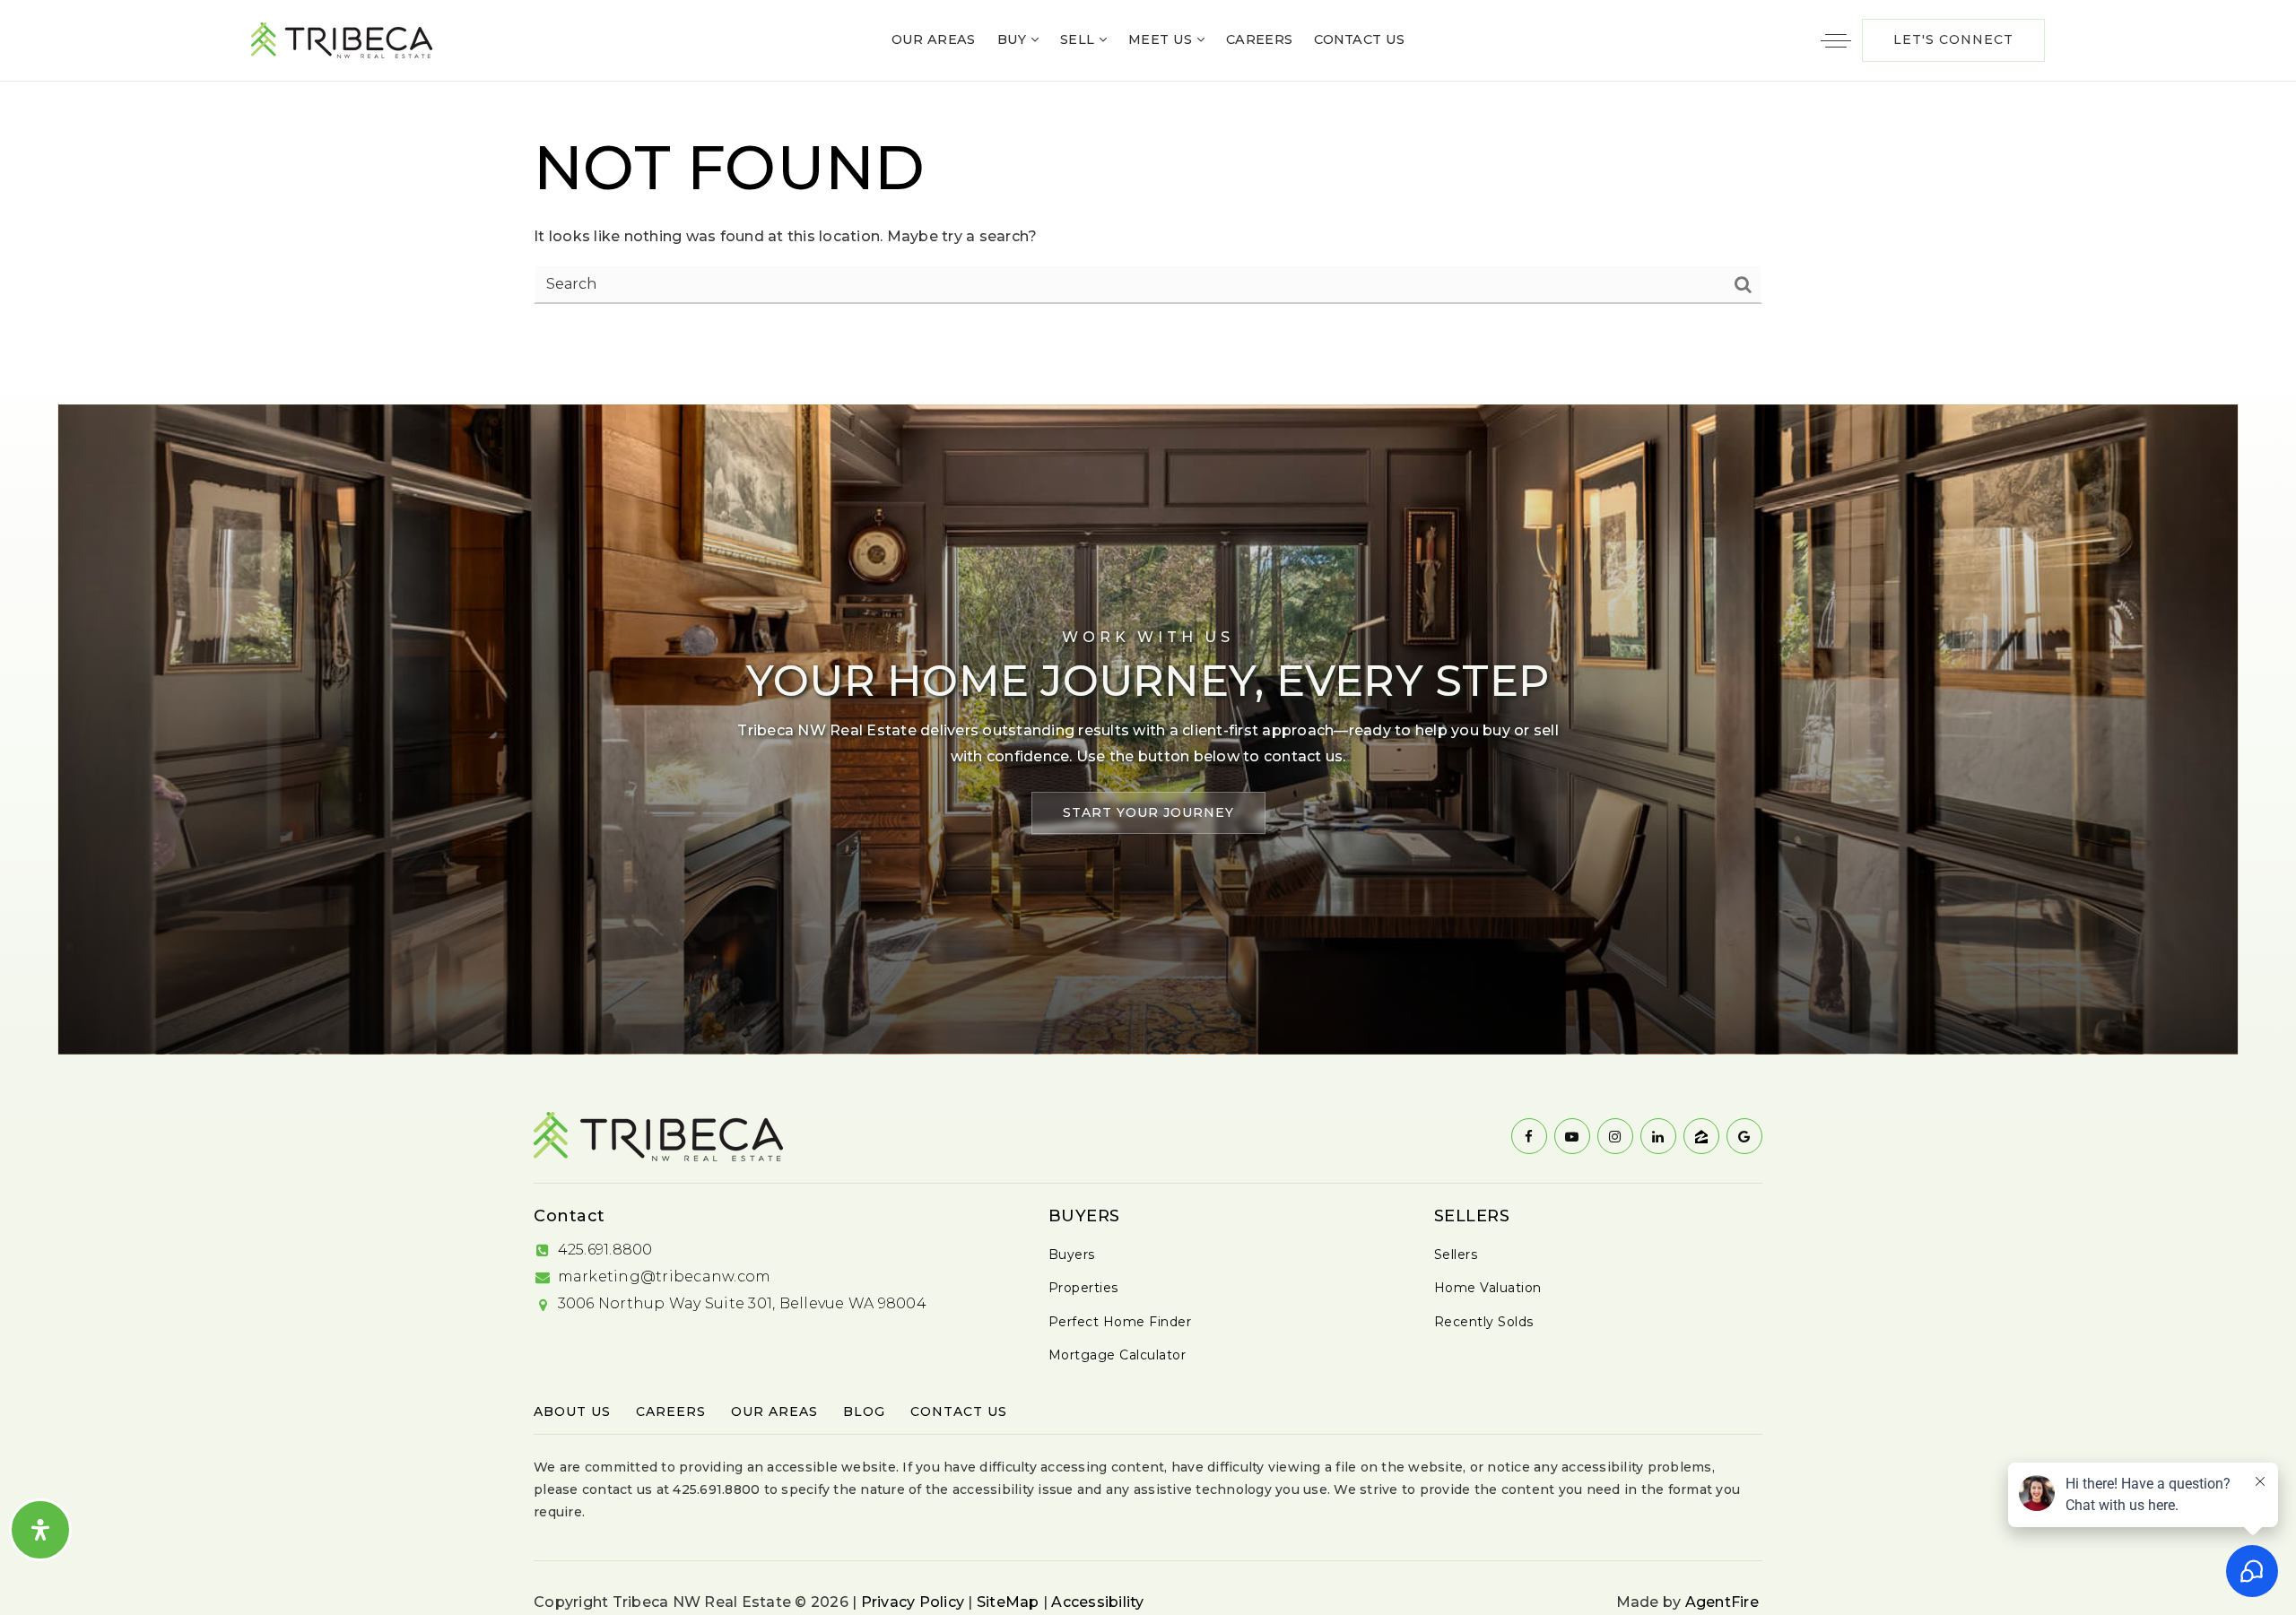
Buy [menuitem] (1014, 39)
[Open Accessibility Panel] (40, 1530)
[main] (1148, 214)
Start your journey (1148, 812)
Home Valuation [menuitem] (1488, 1288)
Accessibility (1097, 1602)
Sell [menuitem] (1079, 39)
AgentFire (1722, 1602)
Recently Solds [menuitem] (1484, 1322)
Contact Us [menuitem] (1359, 39)
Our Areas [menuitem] (934, 39)
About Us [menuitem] (572, 1411)
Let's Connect (1953, 39)
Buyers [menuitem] (1072, 1255)
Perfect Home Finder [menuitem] (1120, 1322)
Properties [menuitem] (1083, 1288)
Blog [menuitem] (864, 1411)
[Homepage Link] (342, 39)
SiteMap (1008, 1602)
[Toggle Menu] (1836, 40)
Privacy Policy (913, 1602)
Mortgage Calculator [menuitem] (1118, 1355)
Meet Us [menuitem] (1162, 39)
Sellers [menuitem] (1456, 1255)
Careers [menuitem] (1259, 39)
